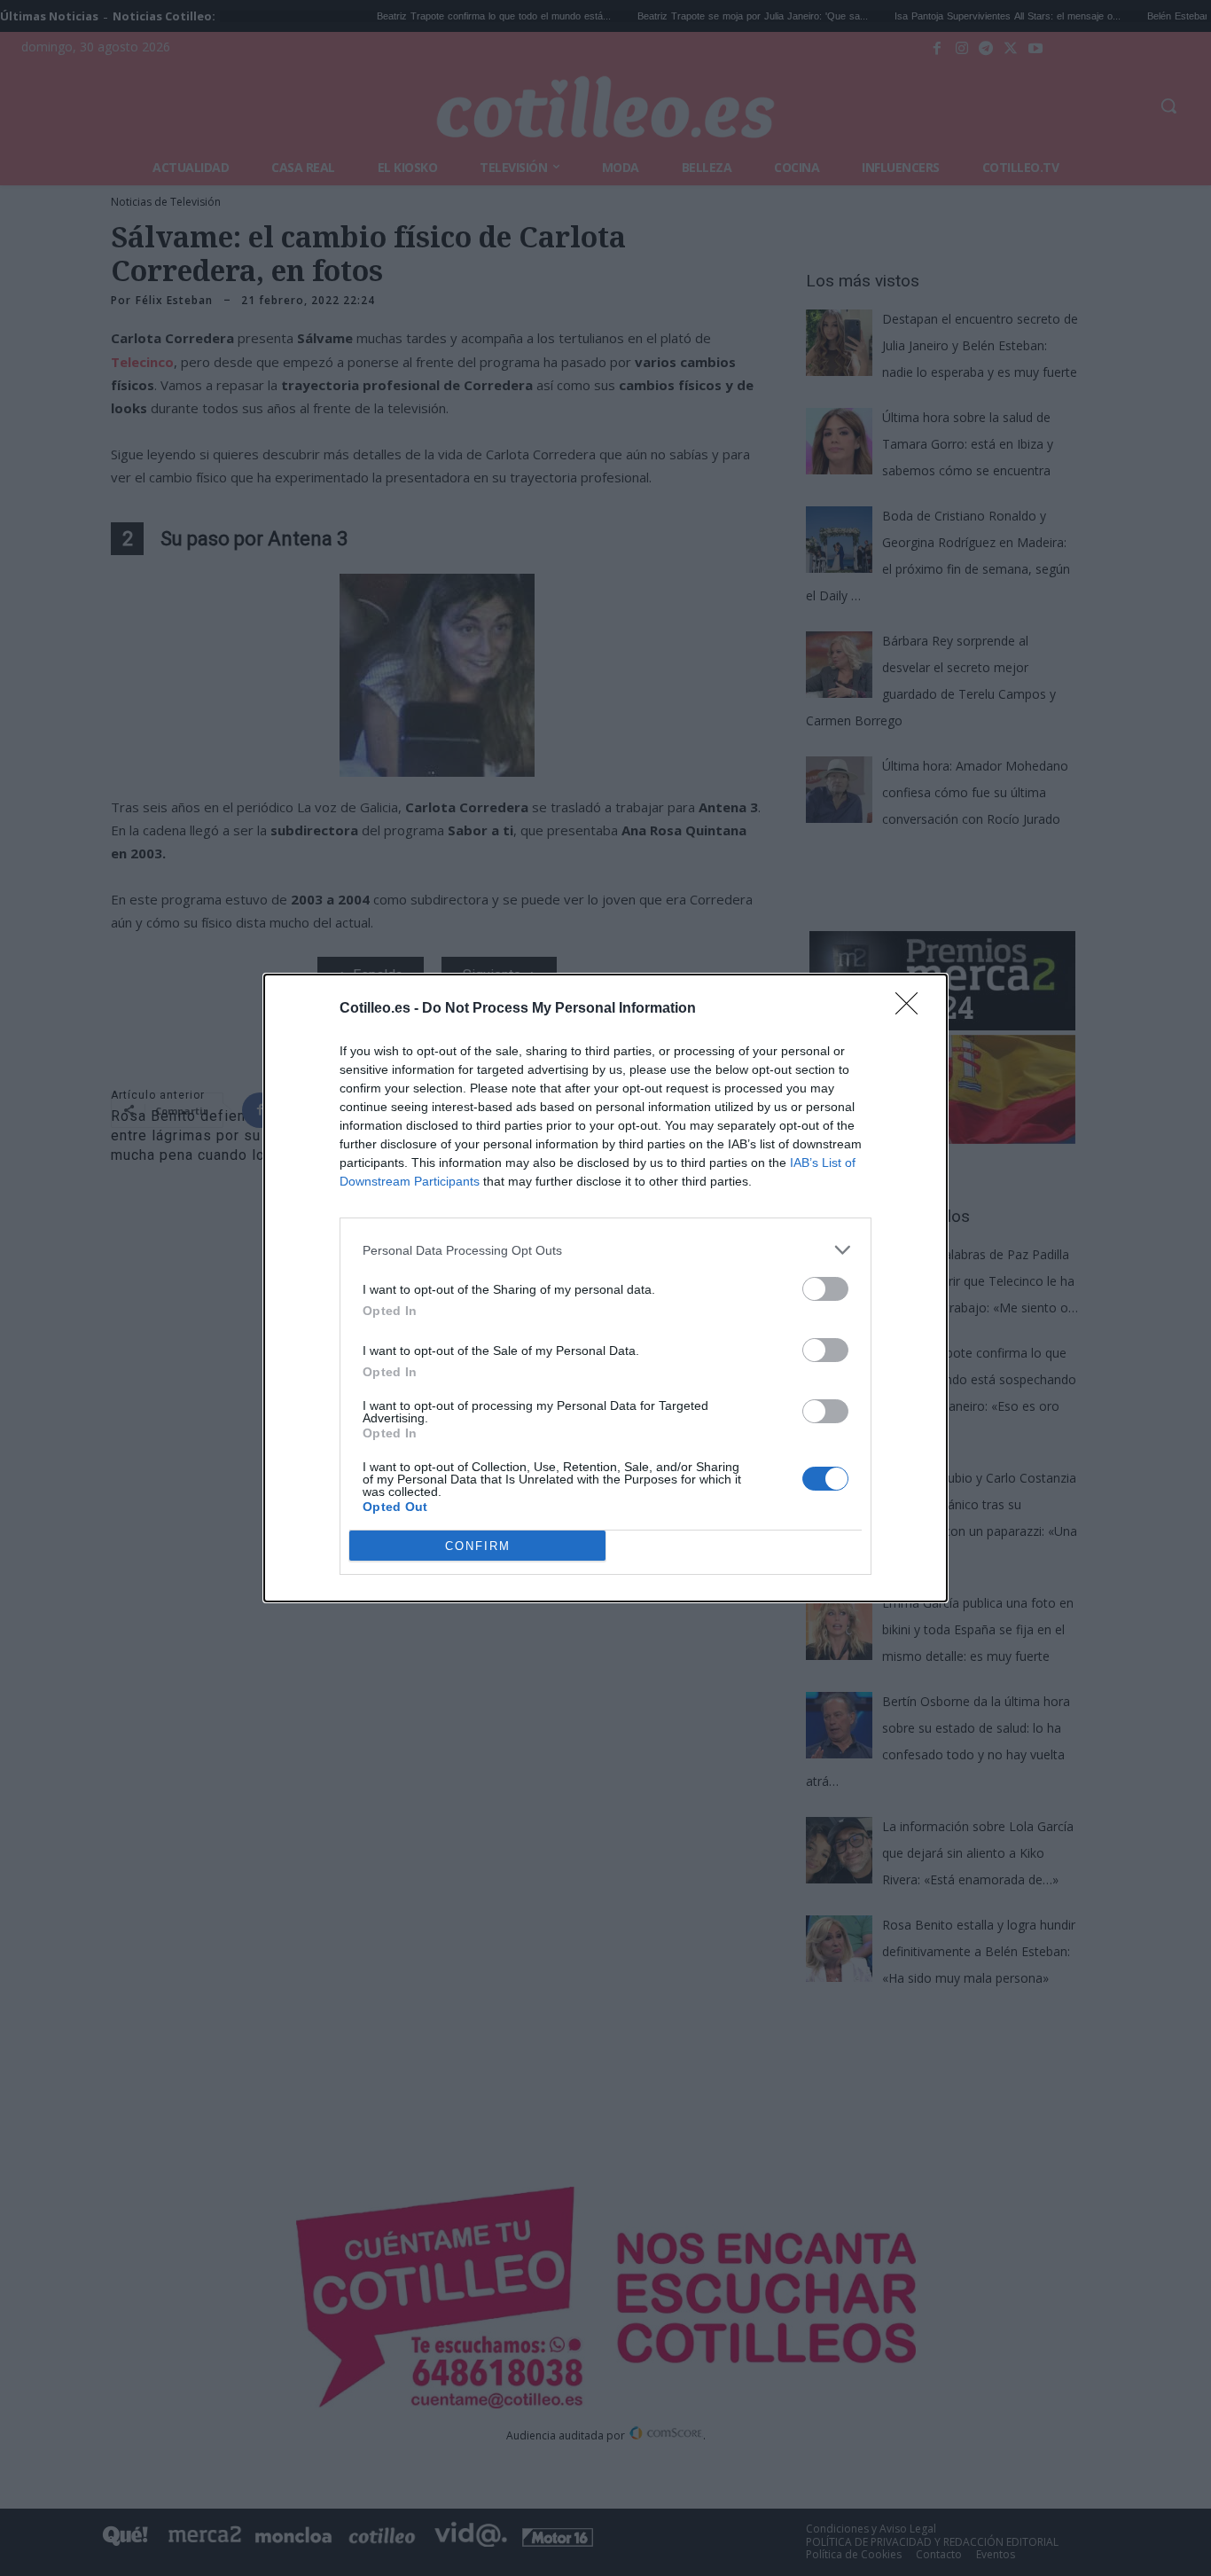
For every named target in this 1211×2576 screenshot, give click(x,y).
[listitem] (605, 1250)
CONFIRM (478, 1546)
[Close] (912, 1009)
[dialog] (605, 1288)
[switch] (825, 1289)
